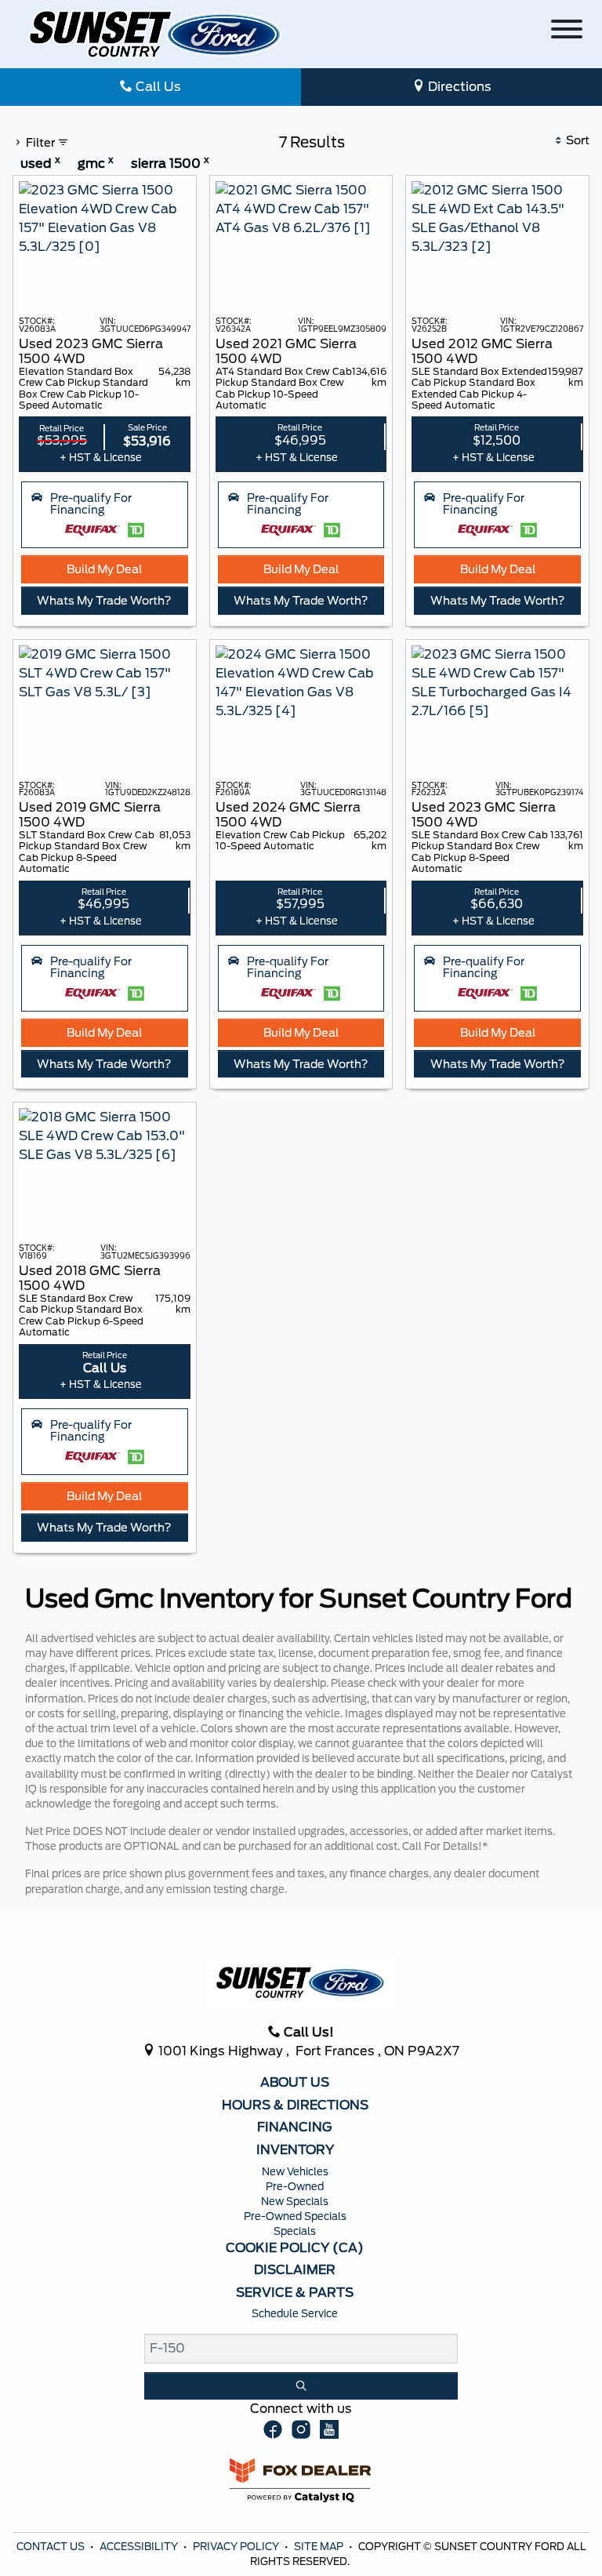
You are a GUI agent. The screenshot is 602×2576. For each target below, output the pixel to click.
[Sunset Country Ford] (156, 33)
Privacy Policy (237, 2547)
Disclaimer (295, 2270)
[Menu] (567, 32)
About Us (295, 2083)
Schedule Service (295, 2314)
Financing (295, 2127)
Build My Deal (104, 569)
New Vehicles (295, 2172)
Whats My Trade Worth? (104, 600)
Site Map (320, 2547)
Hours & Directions (295, 2105)
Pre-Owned (295, 2187)
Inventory (295, 2150)
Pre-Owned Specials (295, 2216)
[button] (105, 515)
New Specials (295, 2202)
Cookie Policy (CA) (295, 2248)
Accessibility (140, 2547)
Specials (295, 2231)
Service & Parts (295, 2293)
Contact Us (52, 2547)
